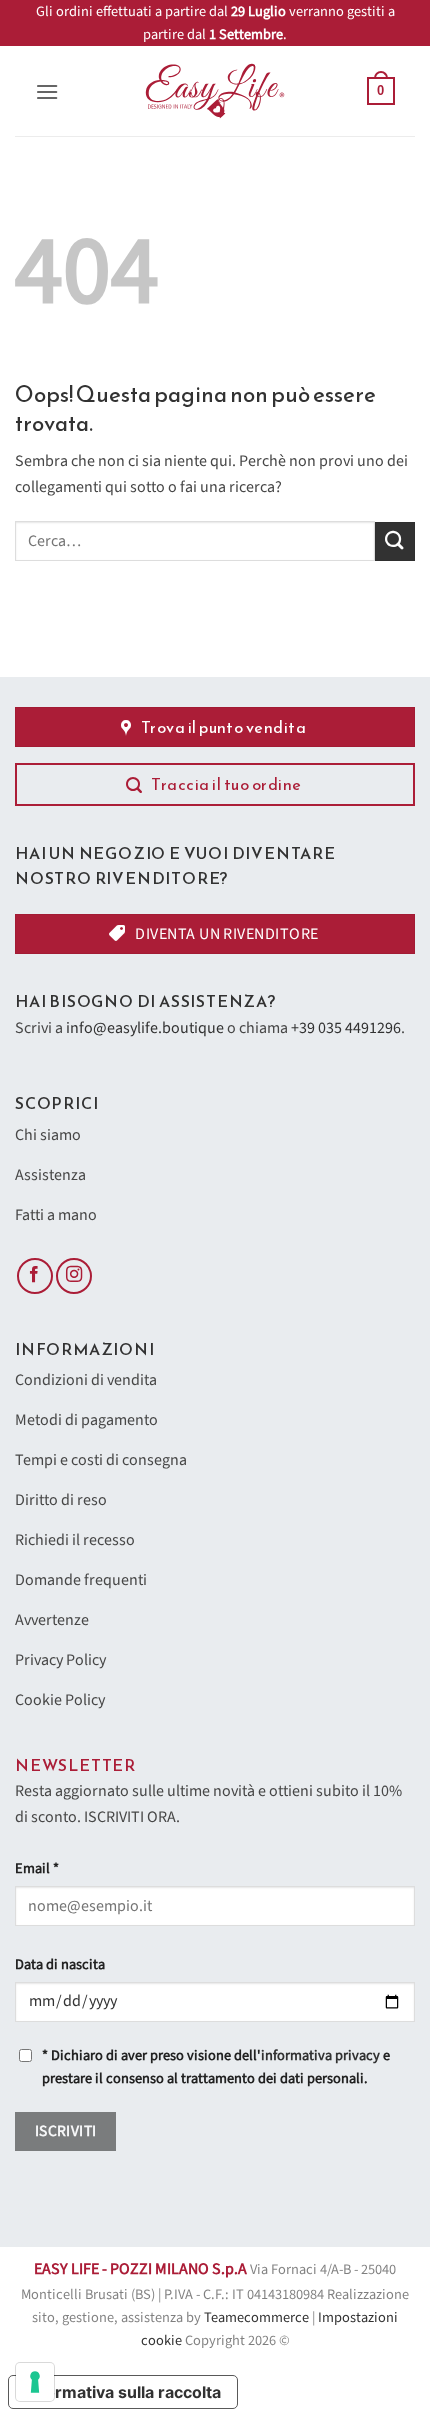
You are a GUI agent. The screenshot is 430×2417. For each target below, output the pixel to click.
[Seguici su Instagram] (74, 1276)
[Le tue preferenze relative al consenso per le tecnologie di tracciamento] (35, 2382)
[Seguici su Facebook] (35, 1276)
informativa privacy (320, 2055)
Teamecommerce (256, 2317)
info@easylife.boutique (145, 1028)
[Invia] (395, 541)
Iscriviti (66, 2131)
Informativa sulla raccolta (123, 2392)
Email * (37, 1868)
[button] (47, 91)
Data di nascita (60, 1964)
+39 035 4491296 (346, 1028)
